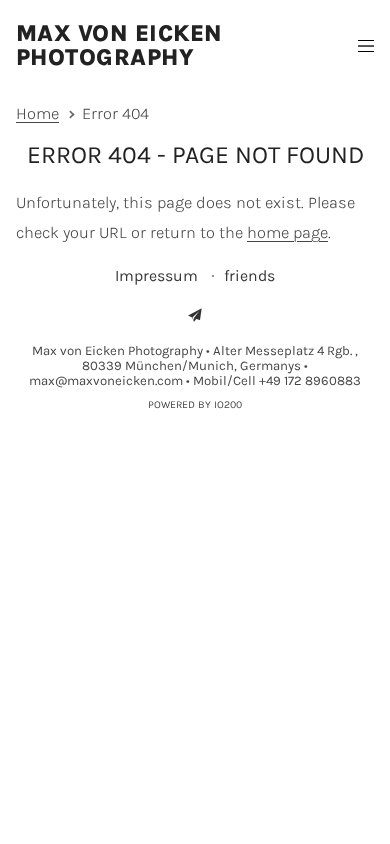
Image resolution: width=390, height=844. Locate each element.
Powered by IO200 (195, 404)
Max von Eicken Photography (119, 45)
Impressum (158, 275)
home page (287, 232)
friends (249, 275)
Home (37, 113)
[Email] (195, 315)
